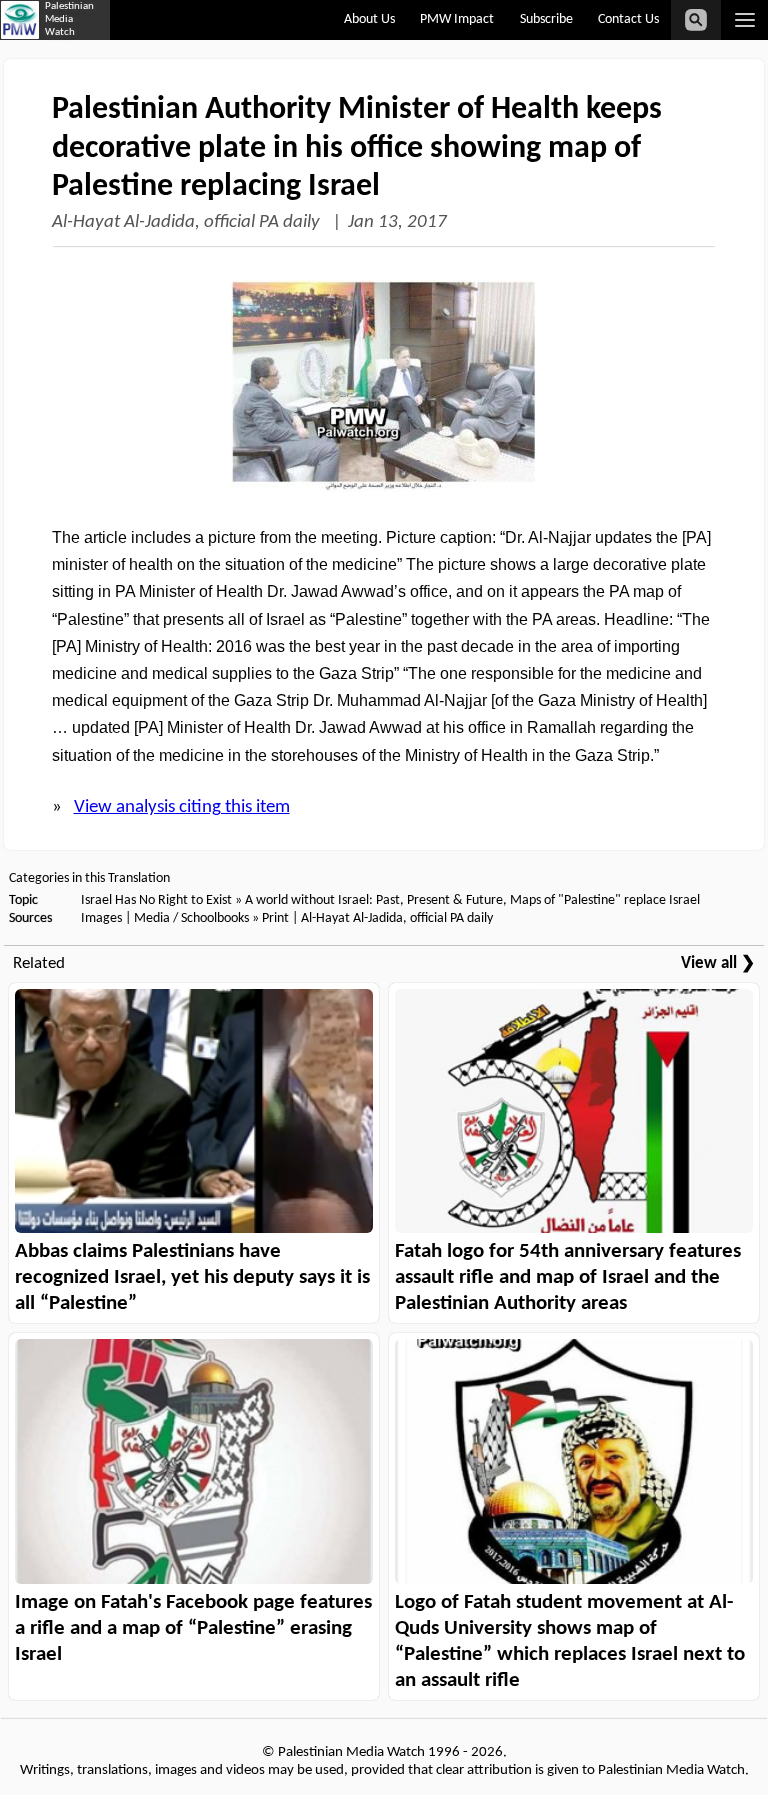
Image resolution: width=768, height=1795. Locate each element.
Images (101, 918)
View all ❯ (718, 963)
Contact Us (628, 19)
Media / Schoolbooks (191, 918)
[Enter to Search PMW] (696, 20)
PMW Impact (457, 19)
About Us (369, 19)
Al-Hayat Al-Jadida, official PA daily (188, 222)
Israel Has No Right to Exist (156, 900)
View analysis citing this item (182, 807)
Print (275, 918)
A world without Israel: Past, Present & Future (374, 900)
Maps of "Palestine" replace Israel (605, 900)
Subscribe (546, 19)
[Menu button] (744, 20)
